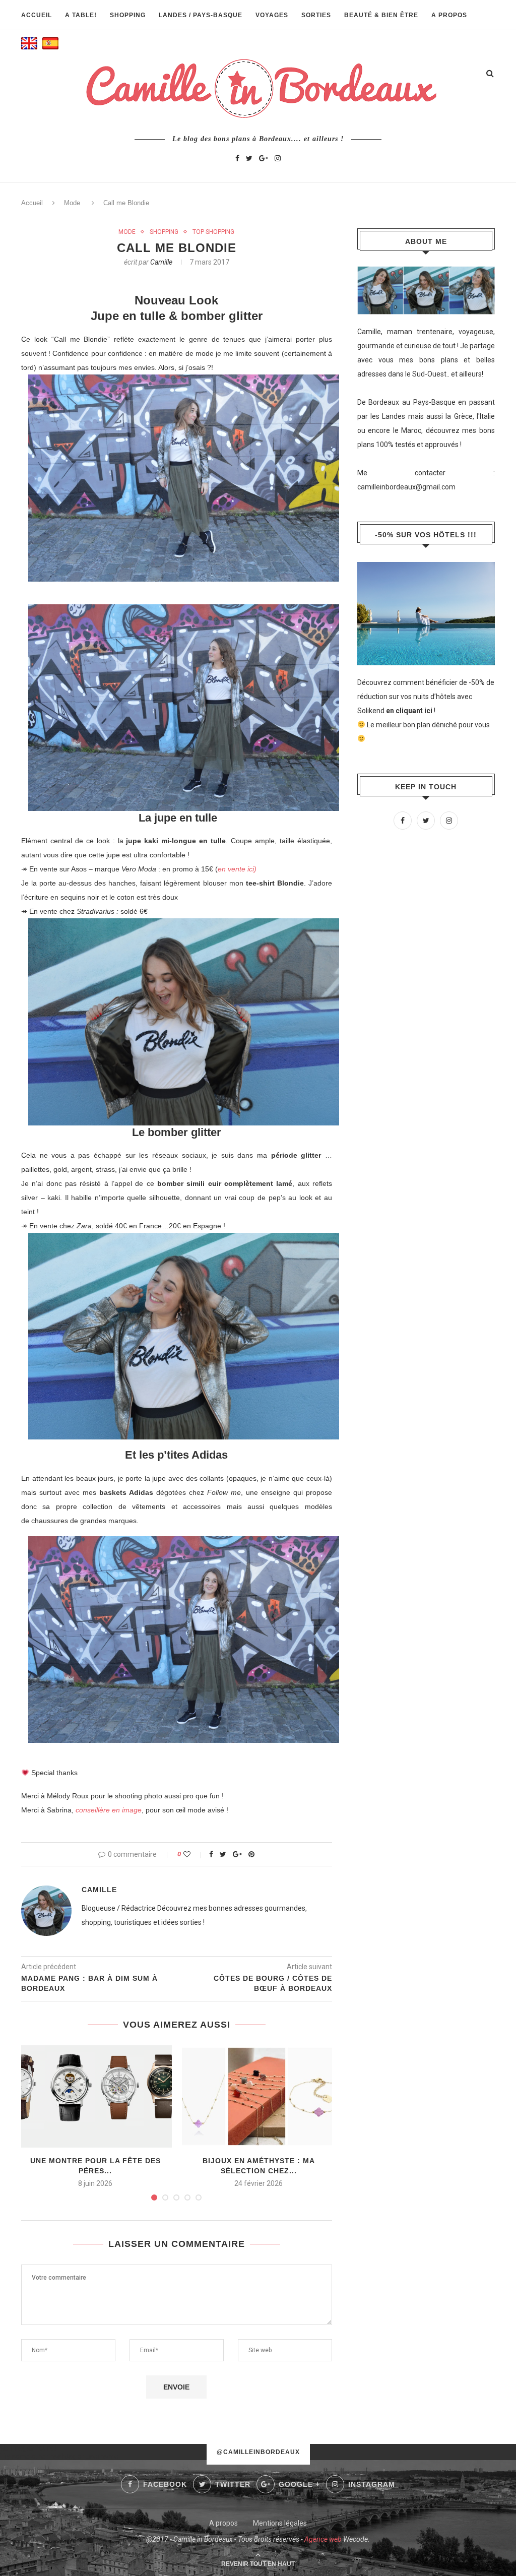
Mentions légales (280, 2523)
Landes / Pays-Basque (201, 15)
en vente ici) (237, 869)
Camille (161, 262)
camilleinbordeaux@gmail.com (406, 487)
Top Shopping (213, 232)
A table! (81, 15)
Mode (72, 203)
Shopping (128, 15)
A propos (449, 15)
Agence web (323, 2539)
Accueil (37, 15)
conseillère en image (109, 1810)
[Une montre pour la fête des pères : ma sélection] (95, 2096)
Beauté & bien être (381, 15)
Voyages (272, 15)
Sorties (316, 15)
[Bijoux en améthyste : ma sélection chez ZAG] (259, 2096)
